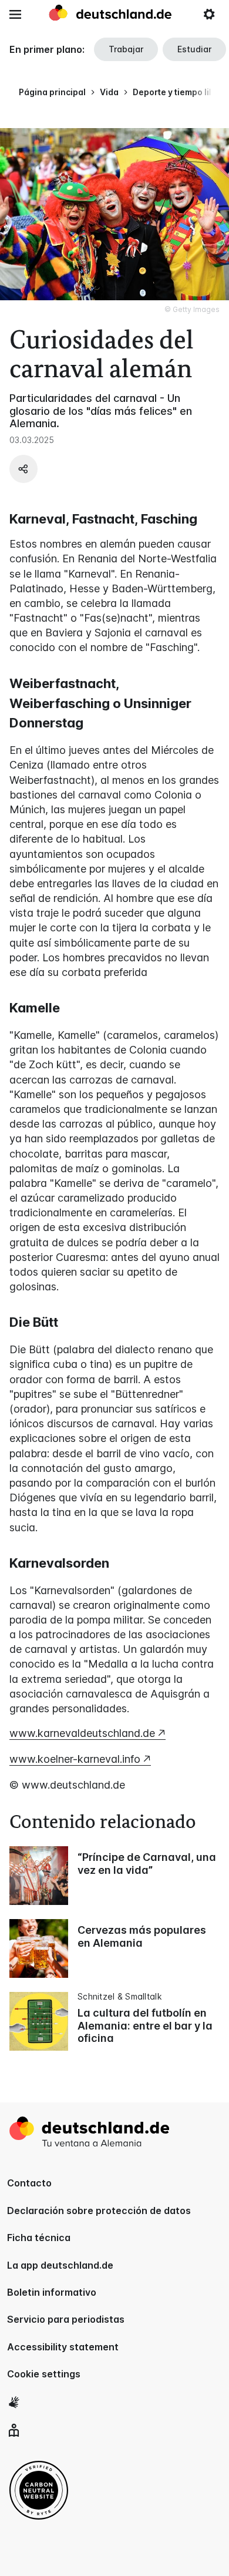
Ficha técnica (39, 2238)
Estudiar (194, 49)
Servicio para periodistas (66, 2319)
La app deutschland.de (60, 2265)
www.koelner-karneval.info (75, 1759)
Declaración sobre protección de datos (99, 2211)
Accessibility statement (63, 2347)
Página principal (52, 92)
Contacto (29, 2183)
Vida (109, 92)
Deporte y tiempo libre (178, 92)
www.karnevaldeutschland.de (82, 1733)
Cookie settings (44, 2374)
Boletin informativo (52, 2292)
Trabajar (126, 49)
